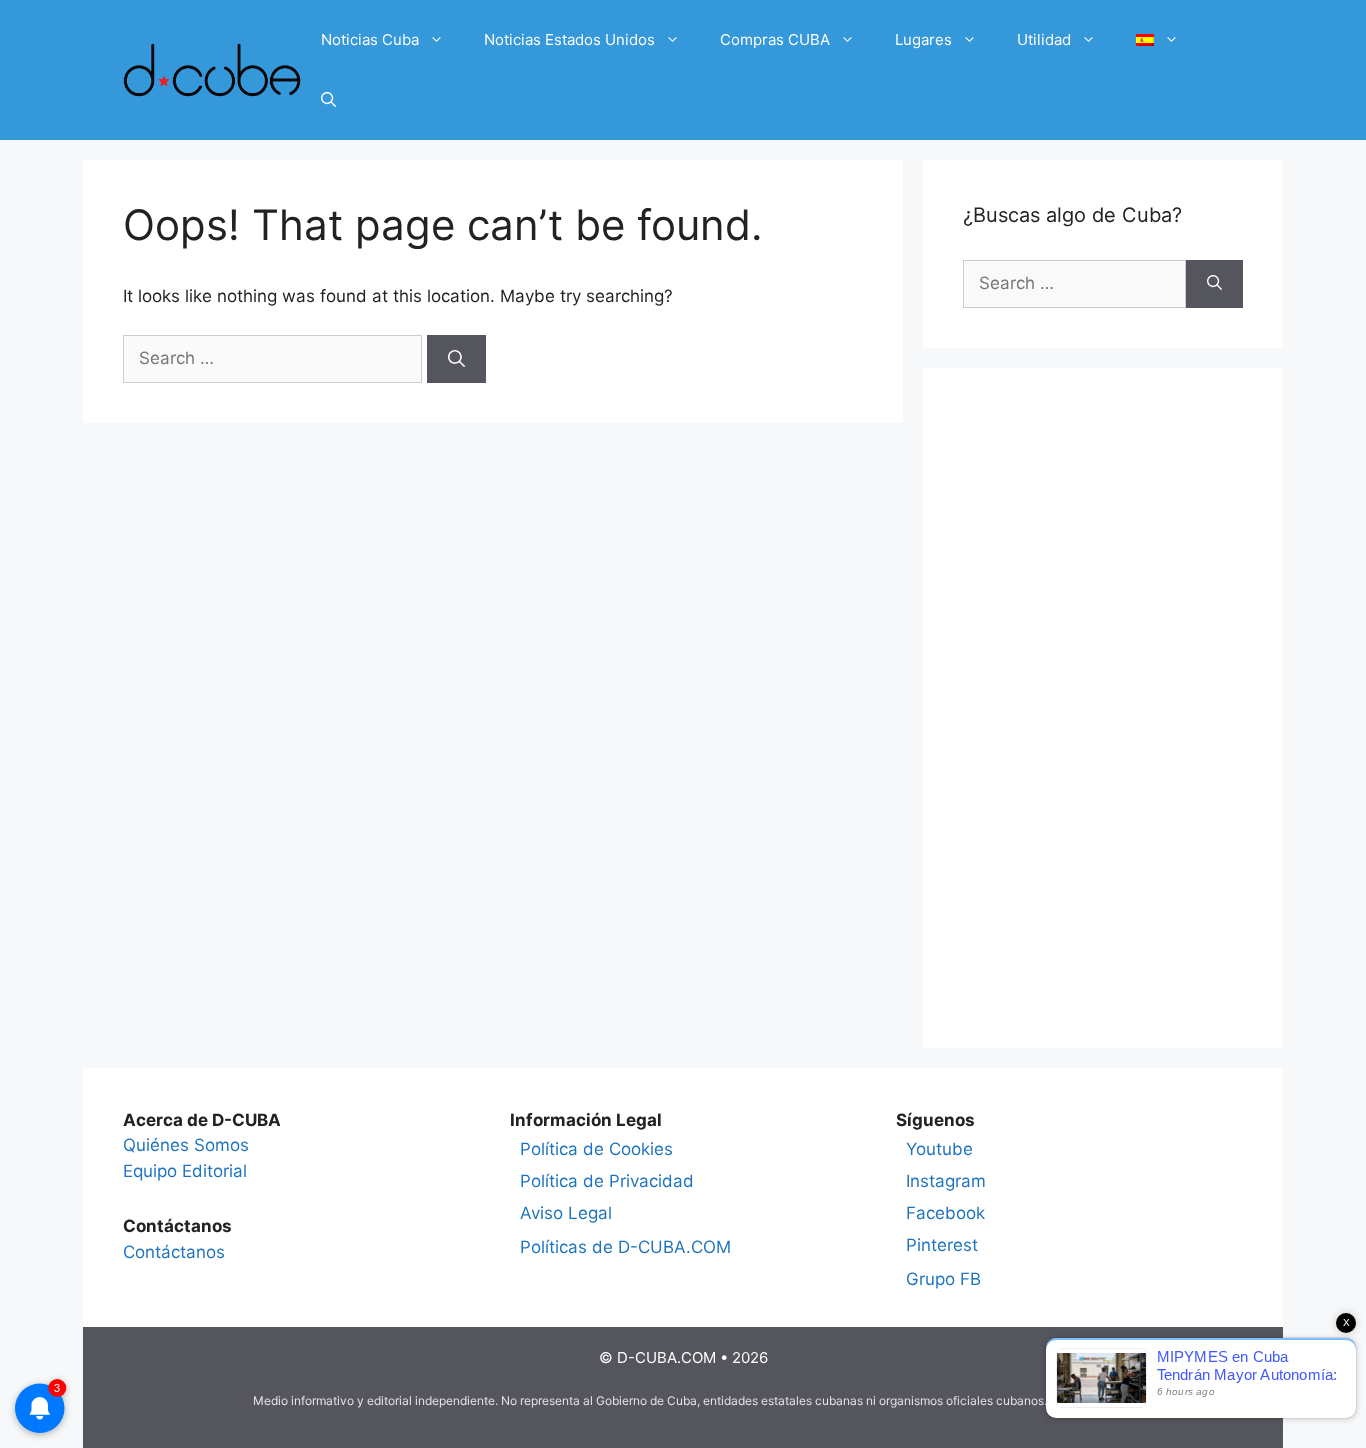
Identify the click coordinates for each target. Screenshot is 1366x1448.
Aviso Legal (566, 1213)
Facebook (945, 1213)
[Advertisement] (1103, 708)
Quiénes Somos (186, 1145)
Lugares (923, 39)
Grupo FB (943, 1279)
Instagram (946, 1181)
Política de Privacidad (607, 1181)
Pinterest (942, 1245)
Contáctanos (174, 1252)
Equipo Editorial (185, 1171)
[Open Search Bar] (328, 100)
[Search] (456, 359)
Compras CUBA (775, 39)
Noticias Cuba (370, 39)
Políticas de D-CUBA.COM (625, 1247)
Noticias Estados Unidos (569, 39)
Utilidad (1044, 39)
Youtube (939, 1149)
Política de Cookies (596, 1149)
